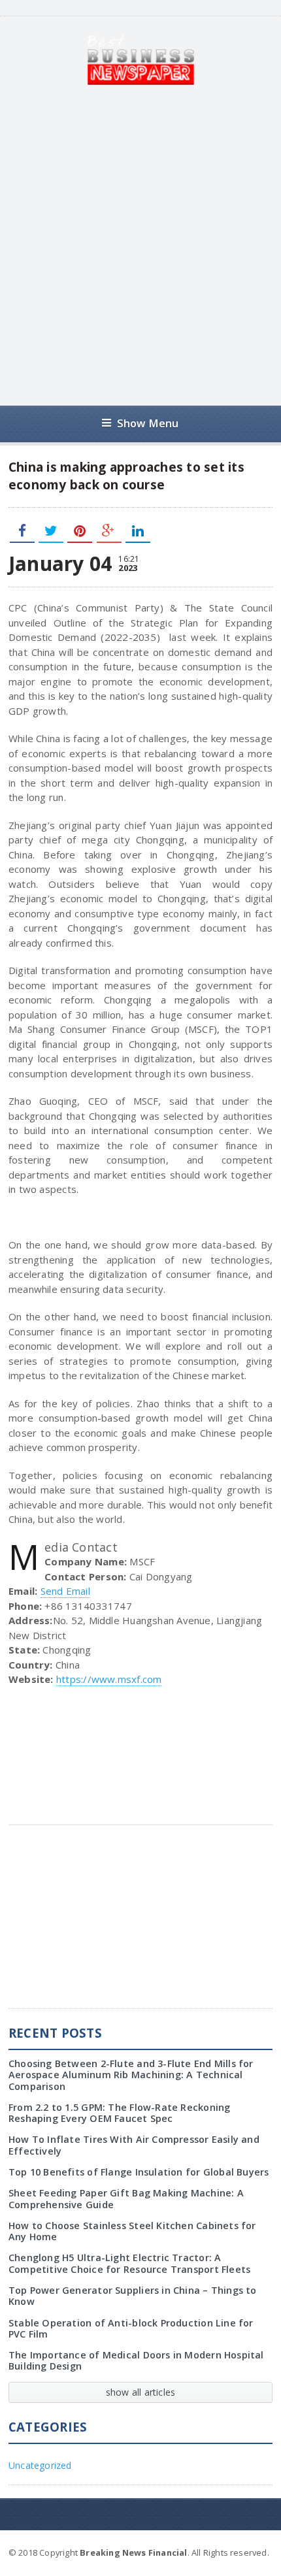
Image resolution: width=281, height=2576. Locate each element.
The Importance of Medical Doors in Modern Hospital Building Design (136, 2360)
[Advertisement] (140, 246)
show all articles (141, 2392)
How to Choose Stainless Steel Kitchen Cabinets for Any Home (132, 2231)
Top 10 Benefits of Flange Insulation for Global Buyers (139, 2172)
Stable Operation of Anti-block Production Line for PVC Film (131, 2328)
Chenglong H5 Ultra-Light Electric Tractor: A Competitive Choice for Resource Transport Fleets (129, 2263)
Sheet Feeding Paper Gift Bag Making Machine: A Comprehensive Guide (126, 2198)
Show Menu (148, 423)
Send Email (65, 1591)
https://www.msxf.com (109, 1679)
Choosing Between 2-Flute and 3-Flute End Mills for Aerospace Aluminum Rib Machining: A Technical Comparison (131, 2075)
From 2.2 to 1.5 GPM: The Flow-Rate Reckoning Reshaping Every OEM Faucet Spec (120, 2113)
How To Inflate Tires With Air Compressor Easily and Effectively (134, 2145)
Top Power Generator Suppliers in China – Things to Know (133, 2296)
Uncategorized (40, 2465)
